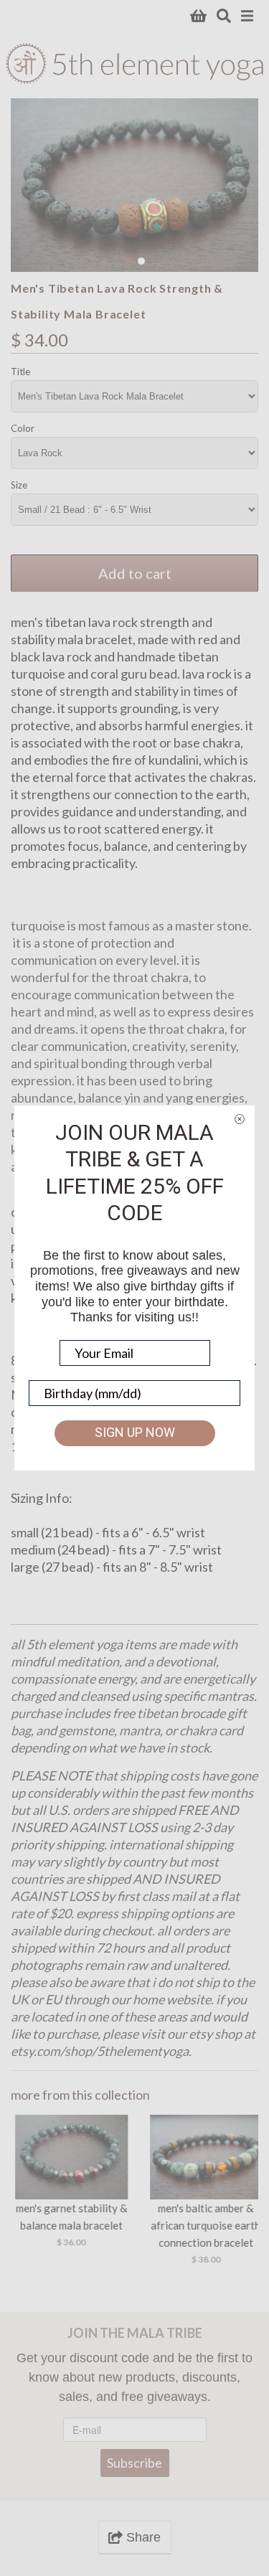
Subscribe (134, 2463)
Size (19, 485)
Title (20, 372)
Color (23, 428)
